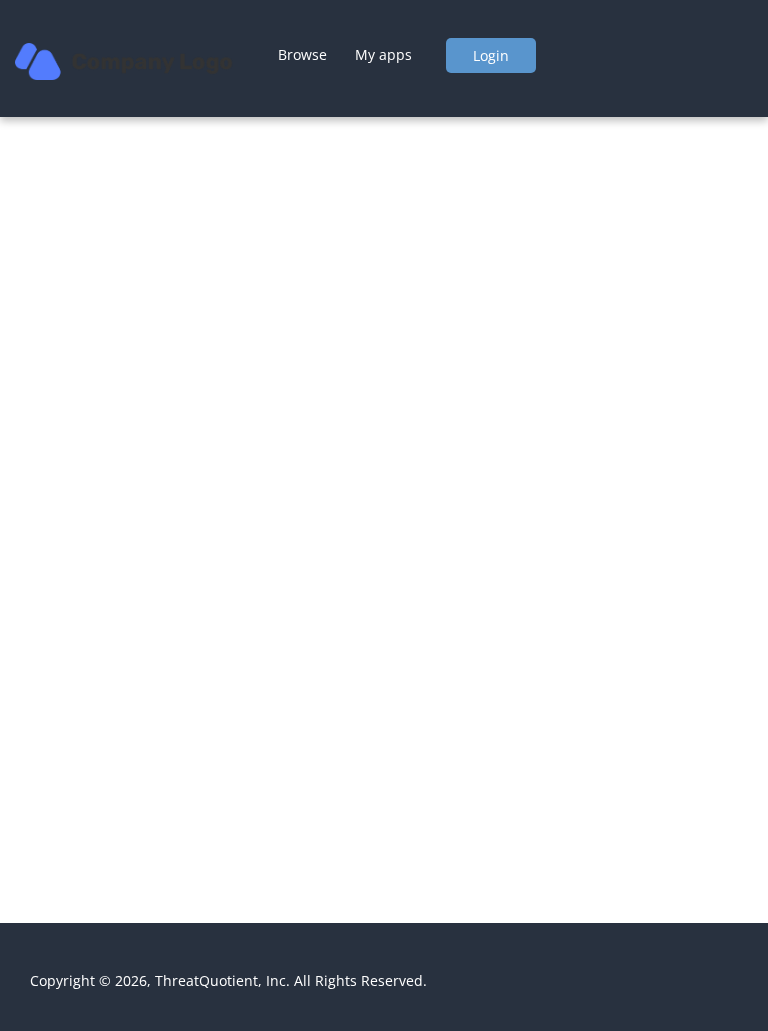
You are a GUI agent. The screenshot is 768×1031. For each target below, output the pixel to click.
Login (491, 55)
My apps (383, 54)
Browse (302, 54)
